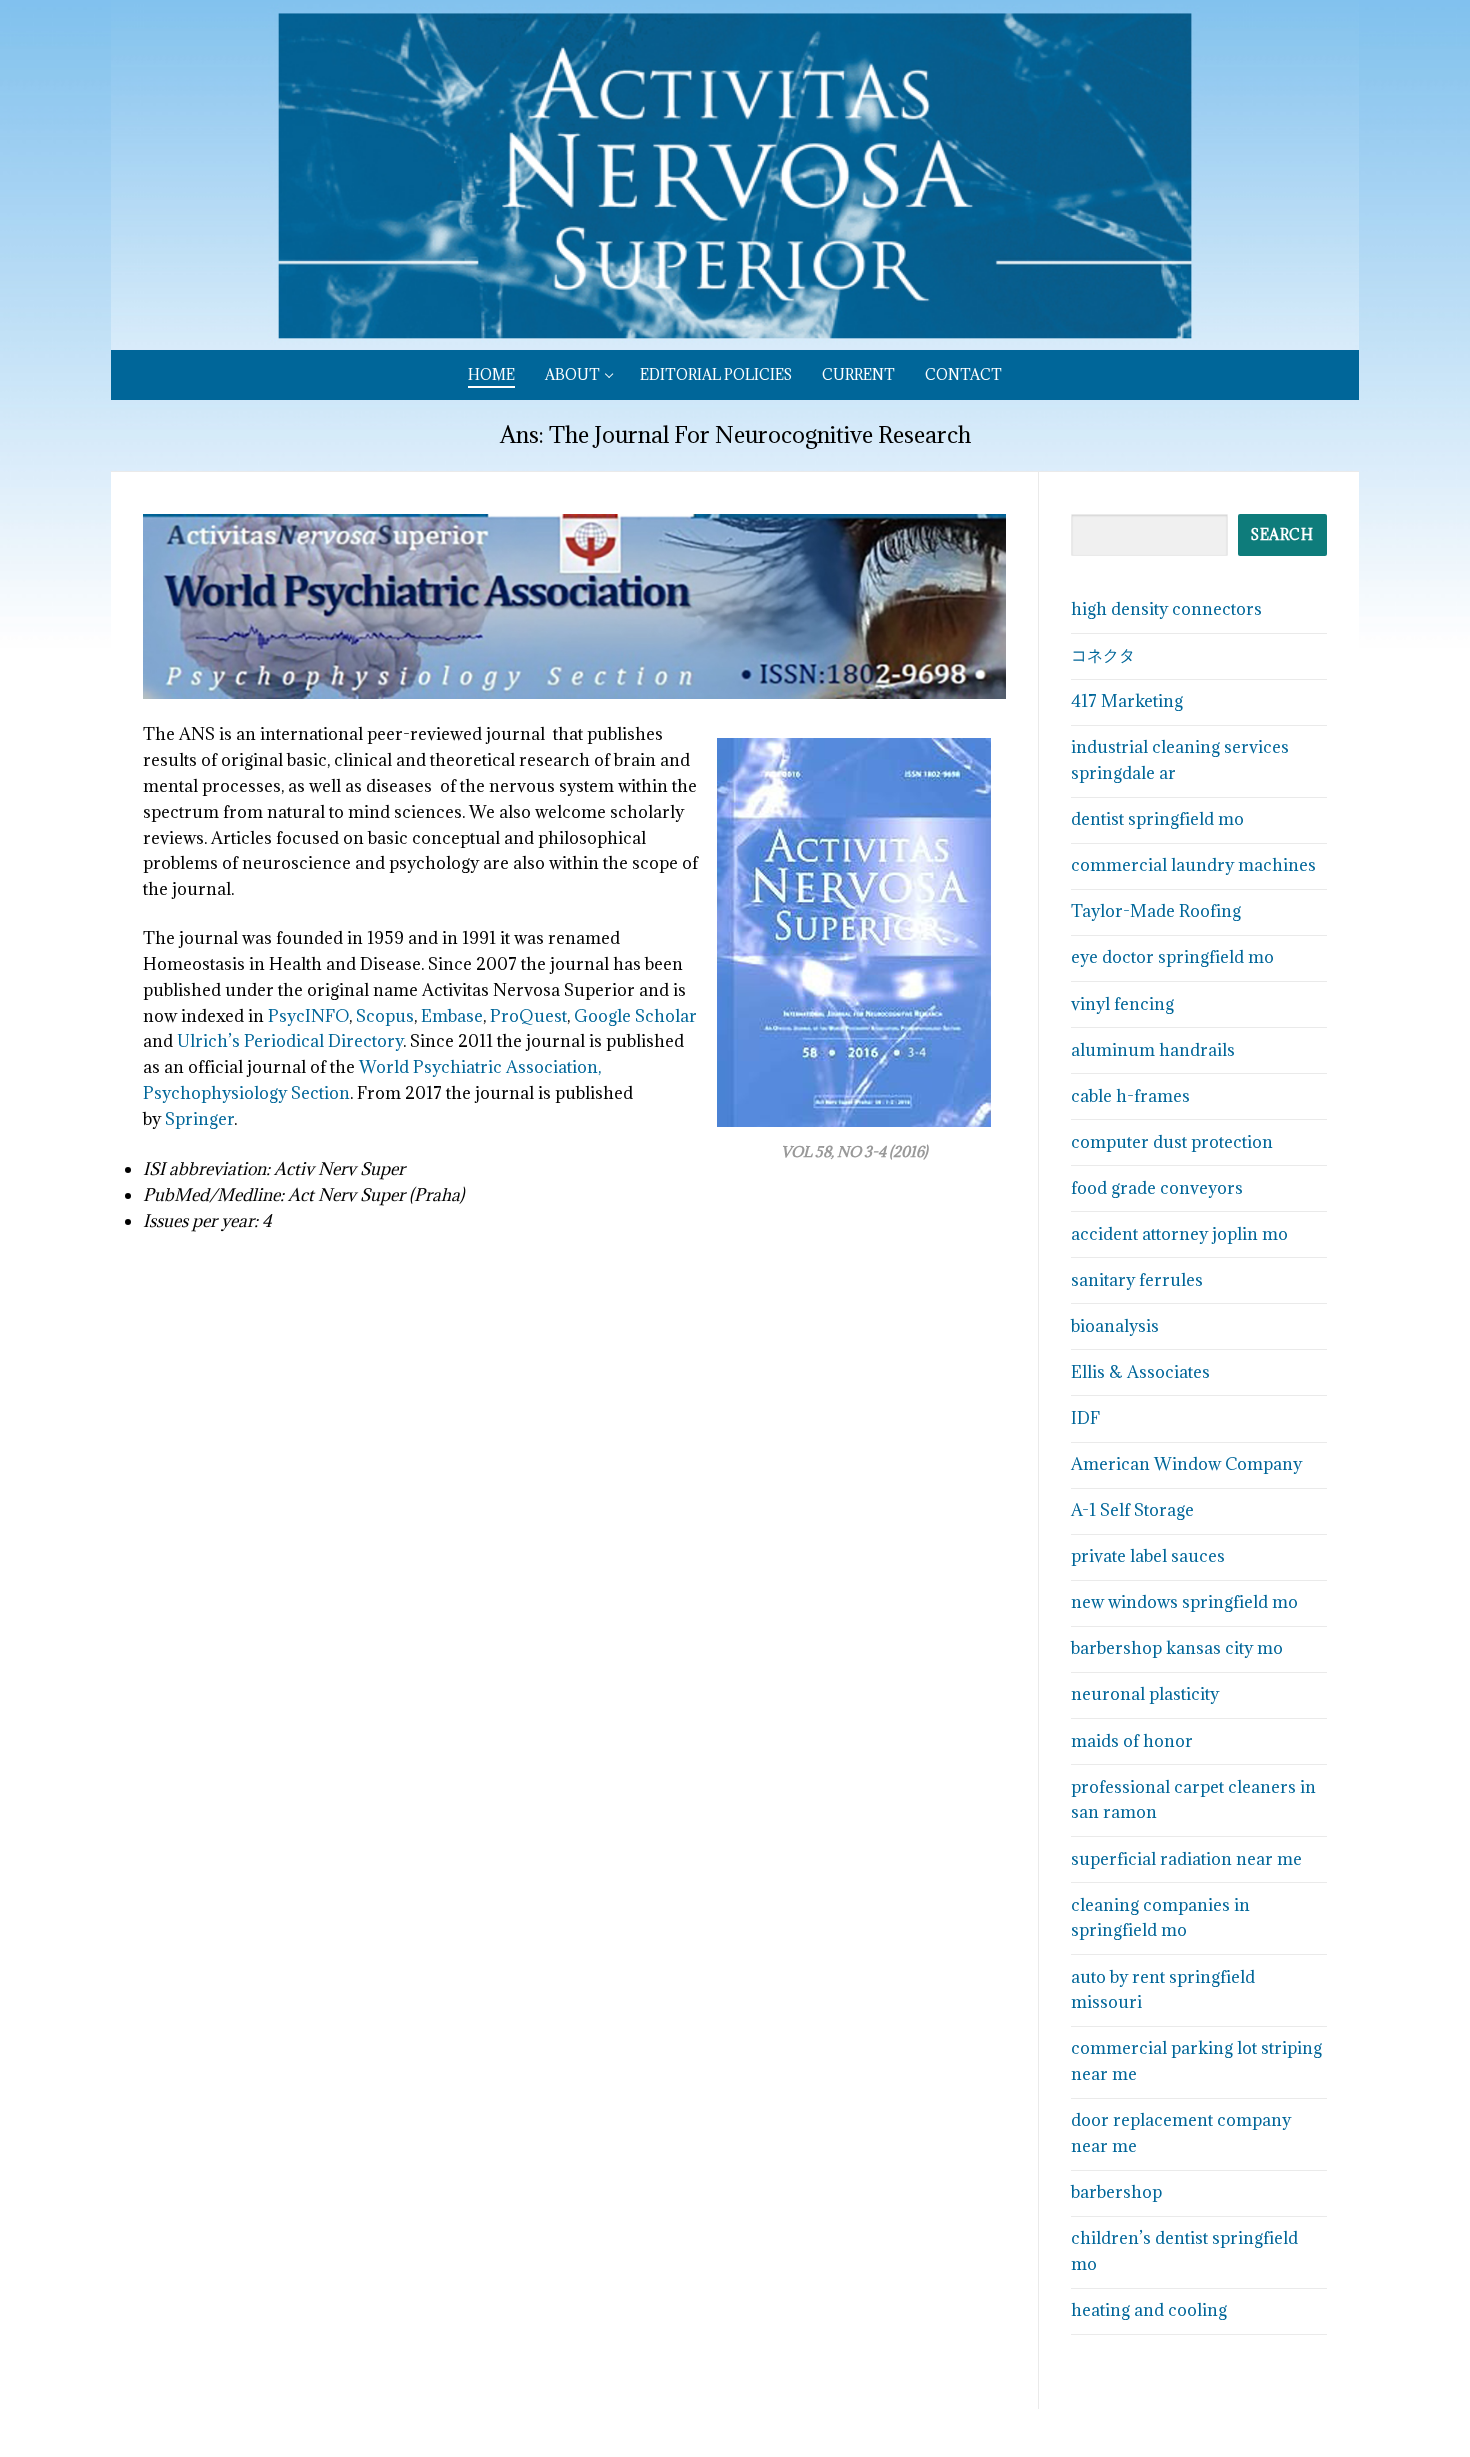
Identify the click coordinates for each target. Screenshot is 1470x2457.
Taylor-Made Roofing (1156, 911)
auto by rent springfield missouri (1163, 1990)
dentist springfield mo (1157, 819)
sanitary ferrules (1137, 1280)
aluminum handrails (1153, 1050)
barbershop (1116, 2192)
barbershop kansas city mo (1177, 1648)
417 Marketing (1127, 701)
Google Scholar (635, 1016)
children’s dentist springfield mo (1184, 2251)
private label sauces (1148, 1556)
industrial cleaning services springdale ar (1180, 760)
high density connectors (1166, 609)
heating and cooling (1149, 2310)
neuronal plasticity (1145, 1694)
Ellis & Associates (1140, 1372)
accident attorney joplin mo (1179, 1234)
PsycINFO (308, 1016)
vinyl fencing (1122, 1004)
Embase (452, 1016)
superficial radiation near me (1186, 1859)
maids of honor (1132, 1741)
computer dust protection (1172, 1142)
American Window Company (1186, 1464)
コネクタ (1103, 655)
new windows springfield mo (1184, 1602)
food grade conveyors (1157, 1188)
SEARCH (1282, 534)
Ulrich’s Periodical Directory (290, 1041)
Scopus (383, 1016)
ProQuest (526, 1016)
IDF (1085, 1418)
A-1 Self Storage (1132, 1510)
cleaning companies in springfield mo (1160, 1918)
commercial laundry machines (1193, 865)
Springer (199, 1119)
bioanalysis (1115, 1326)
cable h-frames (1130, 1096)
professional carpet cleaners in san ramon (1193, 1800)
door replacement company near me (1181, 2133)
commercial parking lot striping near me (1196, 2061)
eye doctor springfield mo (1172, 957)
